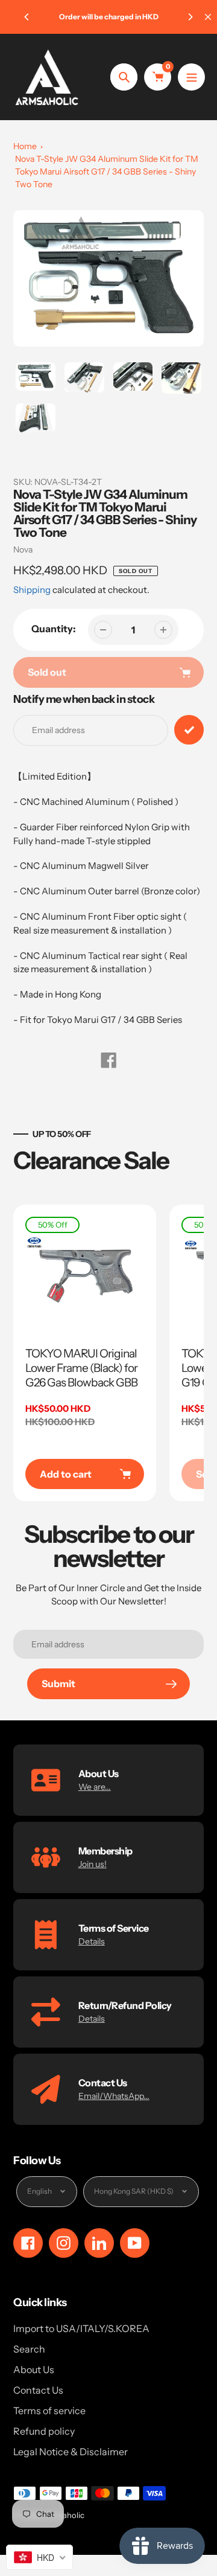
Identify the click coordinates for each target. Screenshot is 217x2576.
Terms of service (49, 2411)
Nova (23, 549)
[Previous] (27, 17)
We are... (95, 1787)
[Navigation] (191, 77)
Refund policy (44, 2431)
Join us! (93, 1864)
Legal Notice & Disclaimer (71, 2452)
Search (29, 2349)
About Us (34, 2369)
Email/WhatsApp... (114, 2096)
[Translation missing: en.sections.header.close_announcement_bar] (208, 17)
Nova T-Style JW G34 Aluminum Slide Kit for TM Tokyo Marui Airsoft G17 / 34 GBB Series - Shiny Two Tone (107, 171)
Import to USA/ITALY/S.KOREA (81, 2328)
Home (25, 146)
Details (92, 1941)
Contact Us (38, 2390)
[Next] (190, 17)
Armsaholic (64, 2515)
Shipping (32, 590)
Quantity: (54, 629)
